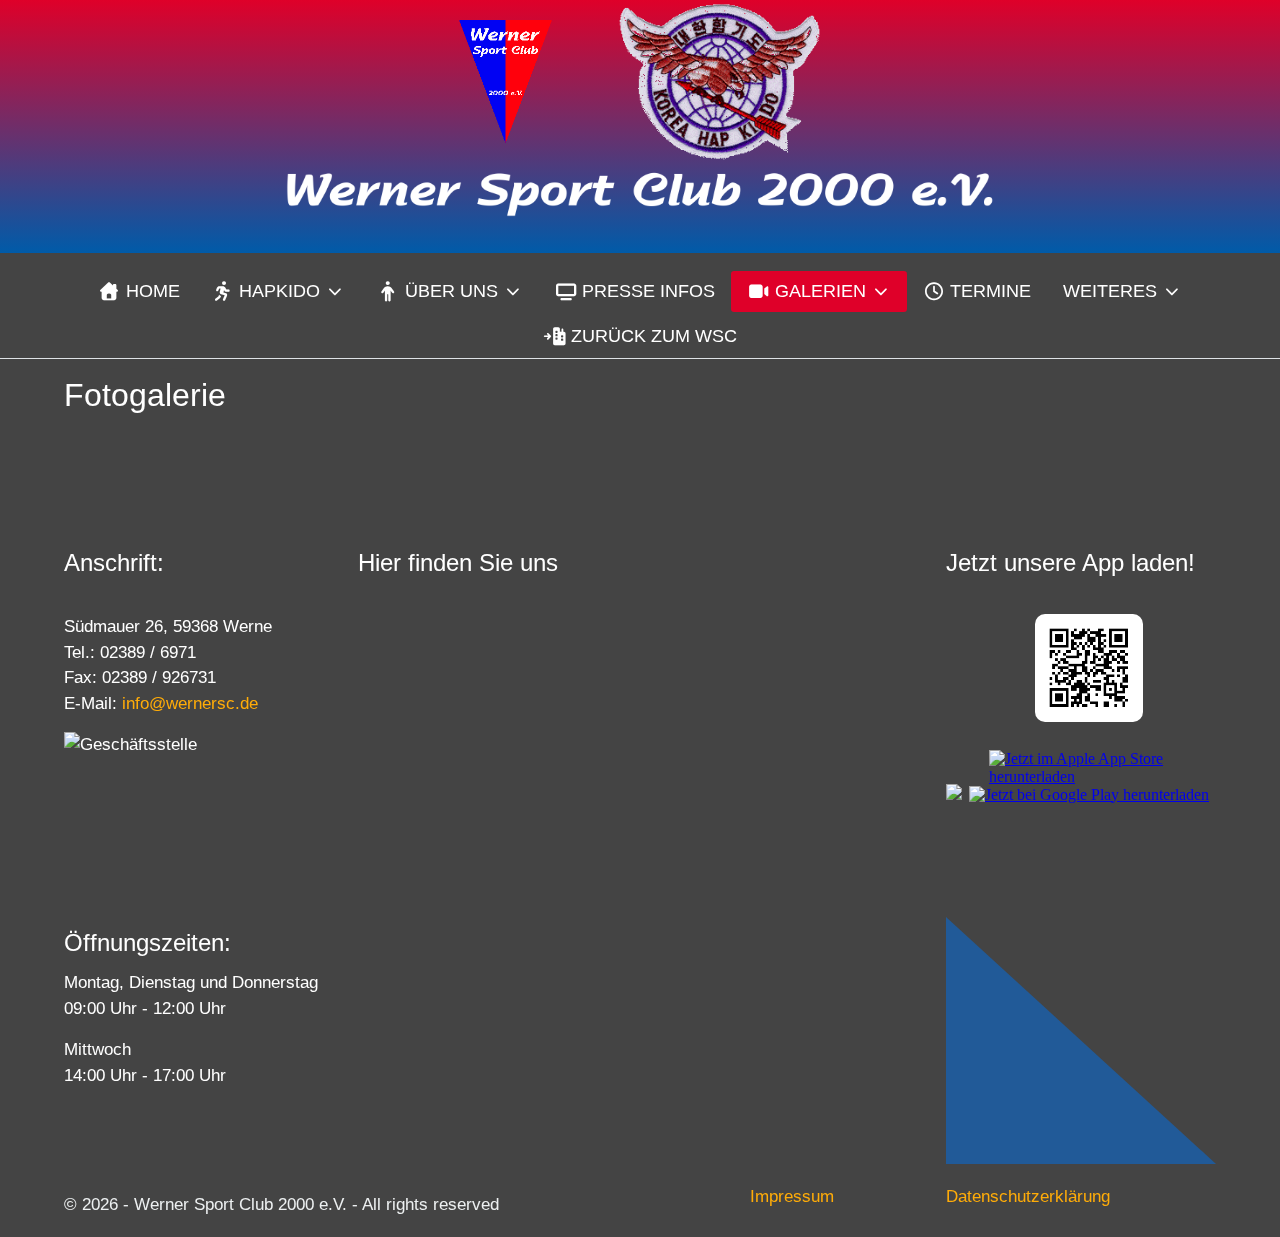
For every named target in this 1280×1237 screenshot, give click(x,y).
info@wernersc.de (190, 703)
